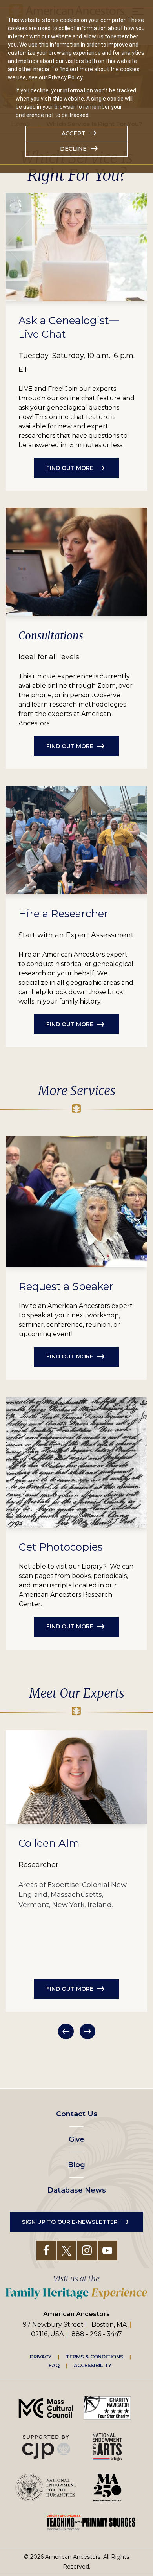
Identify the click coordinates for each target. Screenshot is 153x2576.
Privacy (41, 2357)
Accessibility (93, 2366)
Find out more (70, 468)
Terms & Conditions (95, 2357)
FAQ (54, 2366)
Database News (77, 2190)
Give (76, 2139)
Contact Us (77, 2114)
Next (87, 2031)
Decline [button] (73, 149)
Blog (76, 2165)
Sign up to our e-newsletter (70, 2222)
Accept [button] (73, 133)
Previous (66, 2031)
